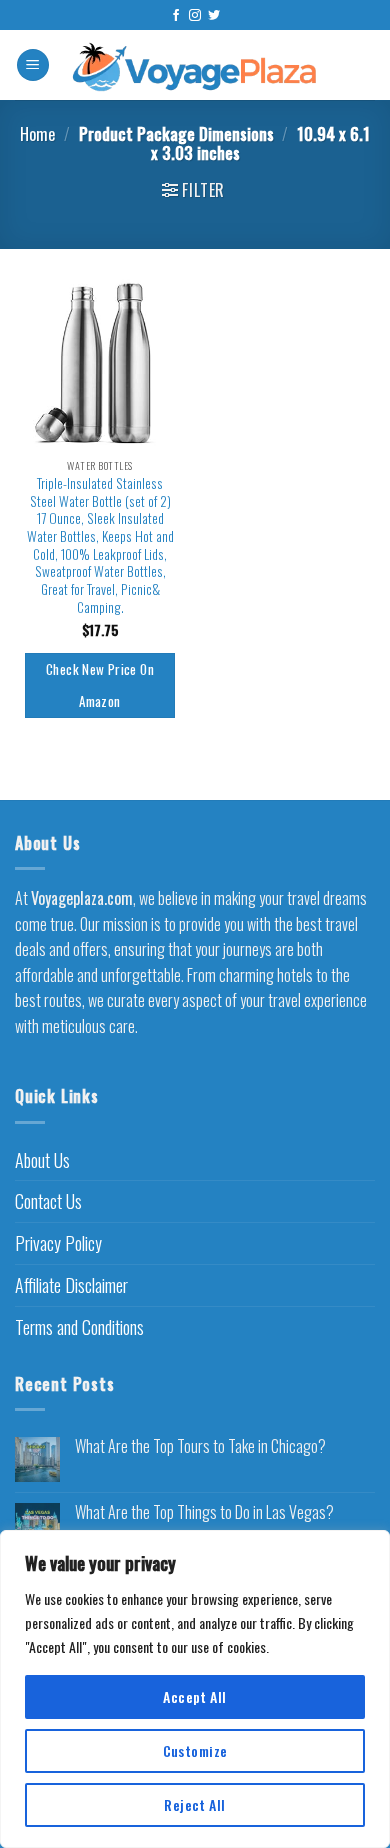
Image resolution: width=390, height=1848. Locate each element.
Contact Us (48, 1201)
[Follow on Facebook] (176, 16)
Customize (195, 1750)
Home (37, 134)
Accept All (194, 1696)
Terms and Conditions (79, 1327)
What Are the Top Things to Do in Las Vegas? (204, 1512)
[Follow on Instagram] (195, 16)
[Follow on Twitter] (214, 16)
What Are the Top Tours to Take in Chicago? (200, 1446)
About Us (42, 1160)
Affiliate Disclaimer (71, 1285)
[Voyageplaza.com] (195, 64)
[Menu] (33, 65)
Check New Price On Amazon (100, 685)
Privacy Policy (58, 1243)
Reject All (194, 1804)
